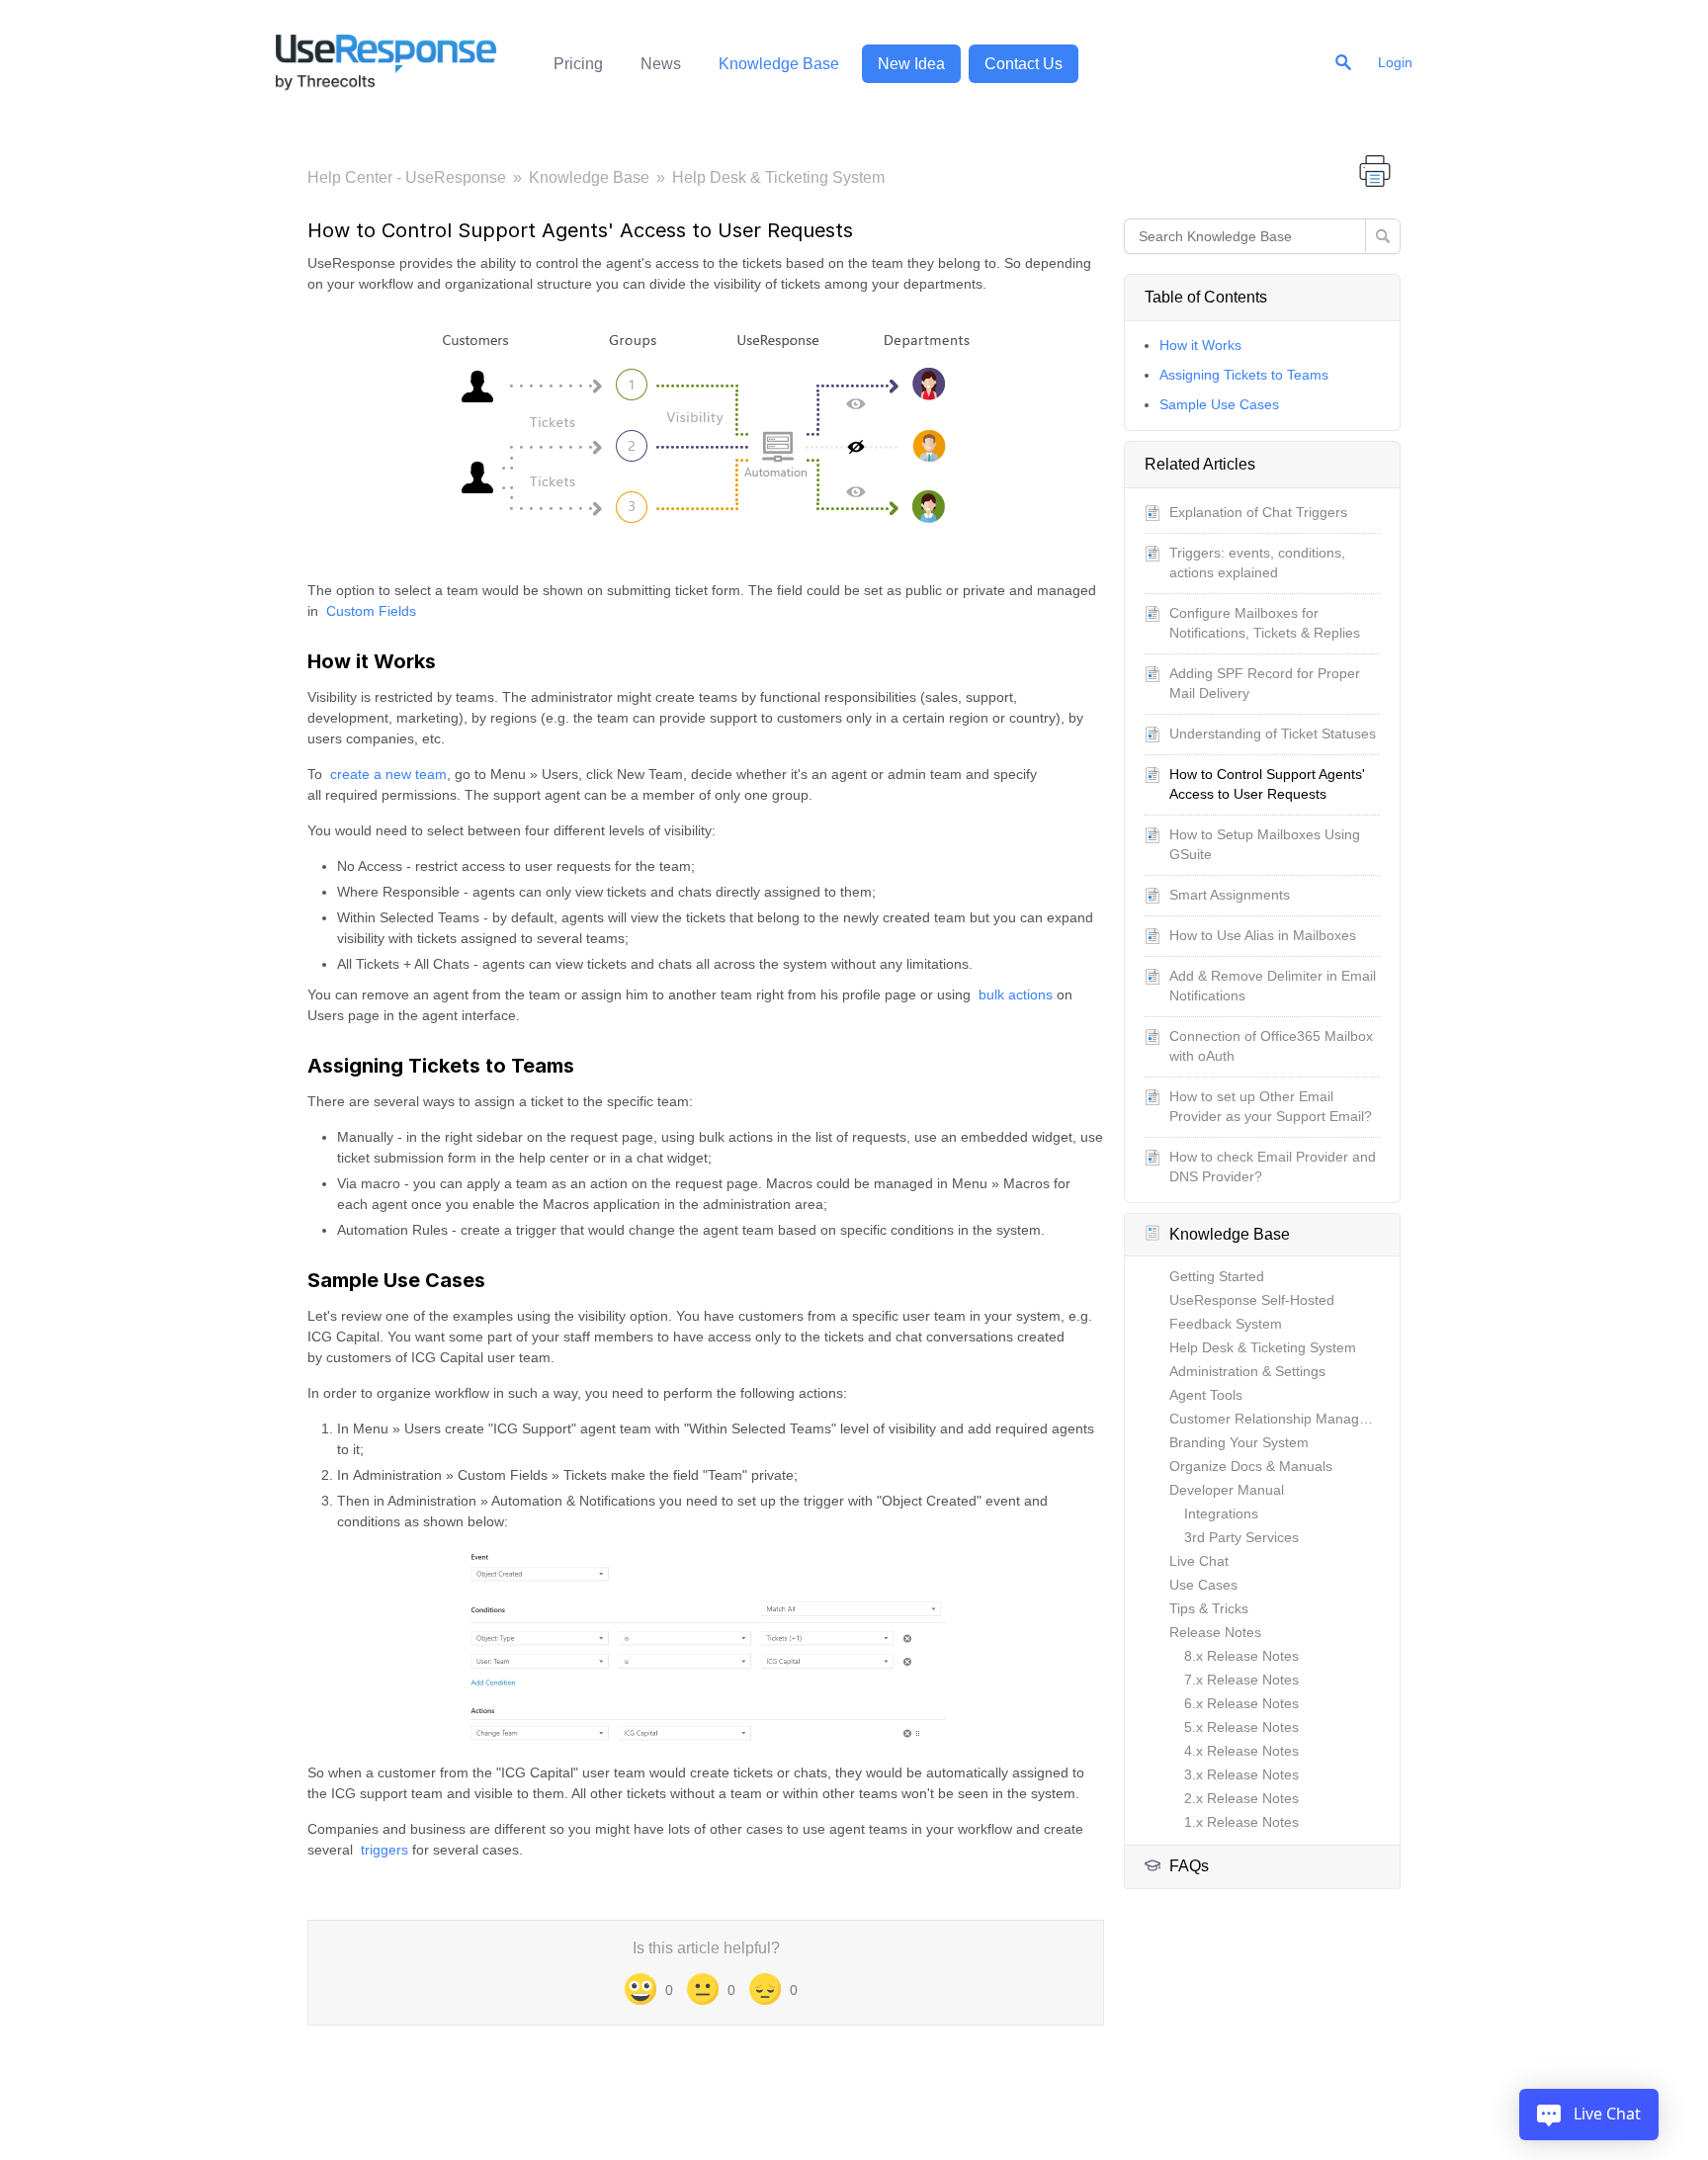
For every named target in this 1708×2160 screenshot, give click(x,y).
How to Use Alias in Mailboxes (1263, 935)
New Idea (911, 64)
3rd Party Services (1241, 1537)
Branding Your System (1239, 1442)
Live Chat (1199, 1561)
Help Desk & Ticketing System (778, 177)
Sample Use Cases (1219, 404)
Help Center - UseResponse (407, 177)
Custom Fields (371, 611)
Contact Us (1024, 64)
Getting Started (1217, 1276)
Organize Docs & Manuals (1251, 1466)
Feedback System (1226, 1324)
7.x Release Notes (1241, 1680)
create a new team (388, 774)
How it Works (1200, 345)
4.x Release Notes (1241, 1751)
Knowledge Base (779, 64)
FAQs (1189, 1866)
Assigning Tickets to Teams (1244, 375)
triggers (384, 1850)
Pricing (578, 64)
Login (1395, 62)
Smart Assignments (1230, 895)
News (661, 64)
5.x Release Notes (1241, 1727)
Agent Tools (1206, 1395)
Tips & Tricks (1209, 1608)
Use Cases (1203, 1585)
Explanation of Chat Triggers (1258, 512)
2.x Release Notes (1241, 1798)
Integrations (1221, 1513)
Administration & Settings (1247, 1371)
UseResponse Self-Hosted (1252, 1300)
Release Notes (1215, 1632)
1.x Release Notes (1241, 1822)
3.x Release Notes (1241, 1774)
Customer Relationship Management (1284, 1419)
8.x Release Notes (1241, 1656)
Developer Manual (1227, 1490)
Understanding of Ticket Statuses (1273, 734)
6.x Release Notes (1241, 1703)
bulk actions (1016, 994)
